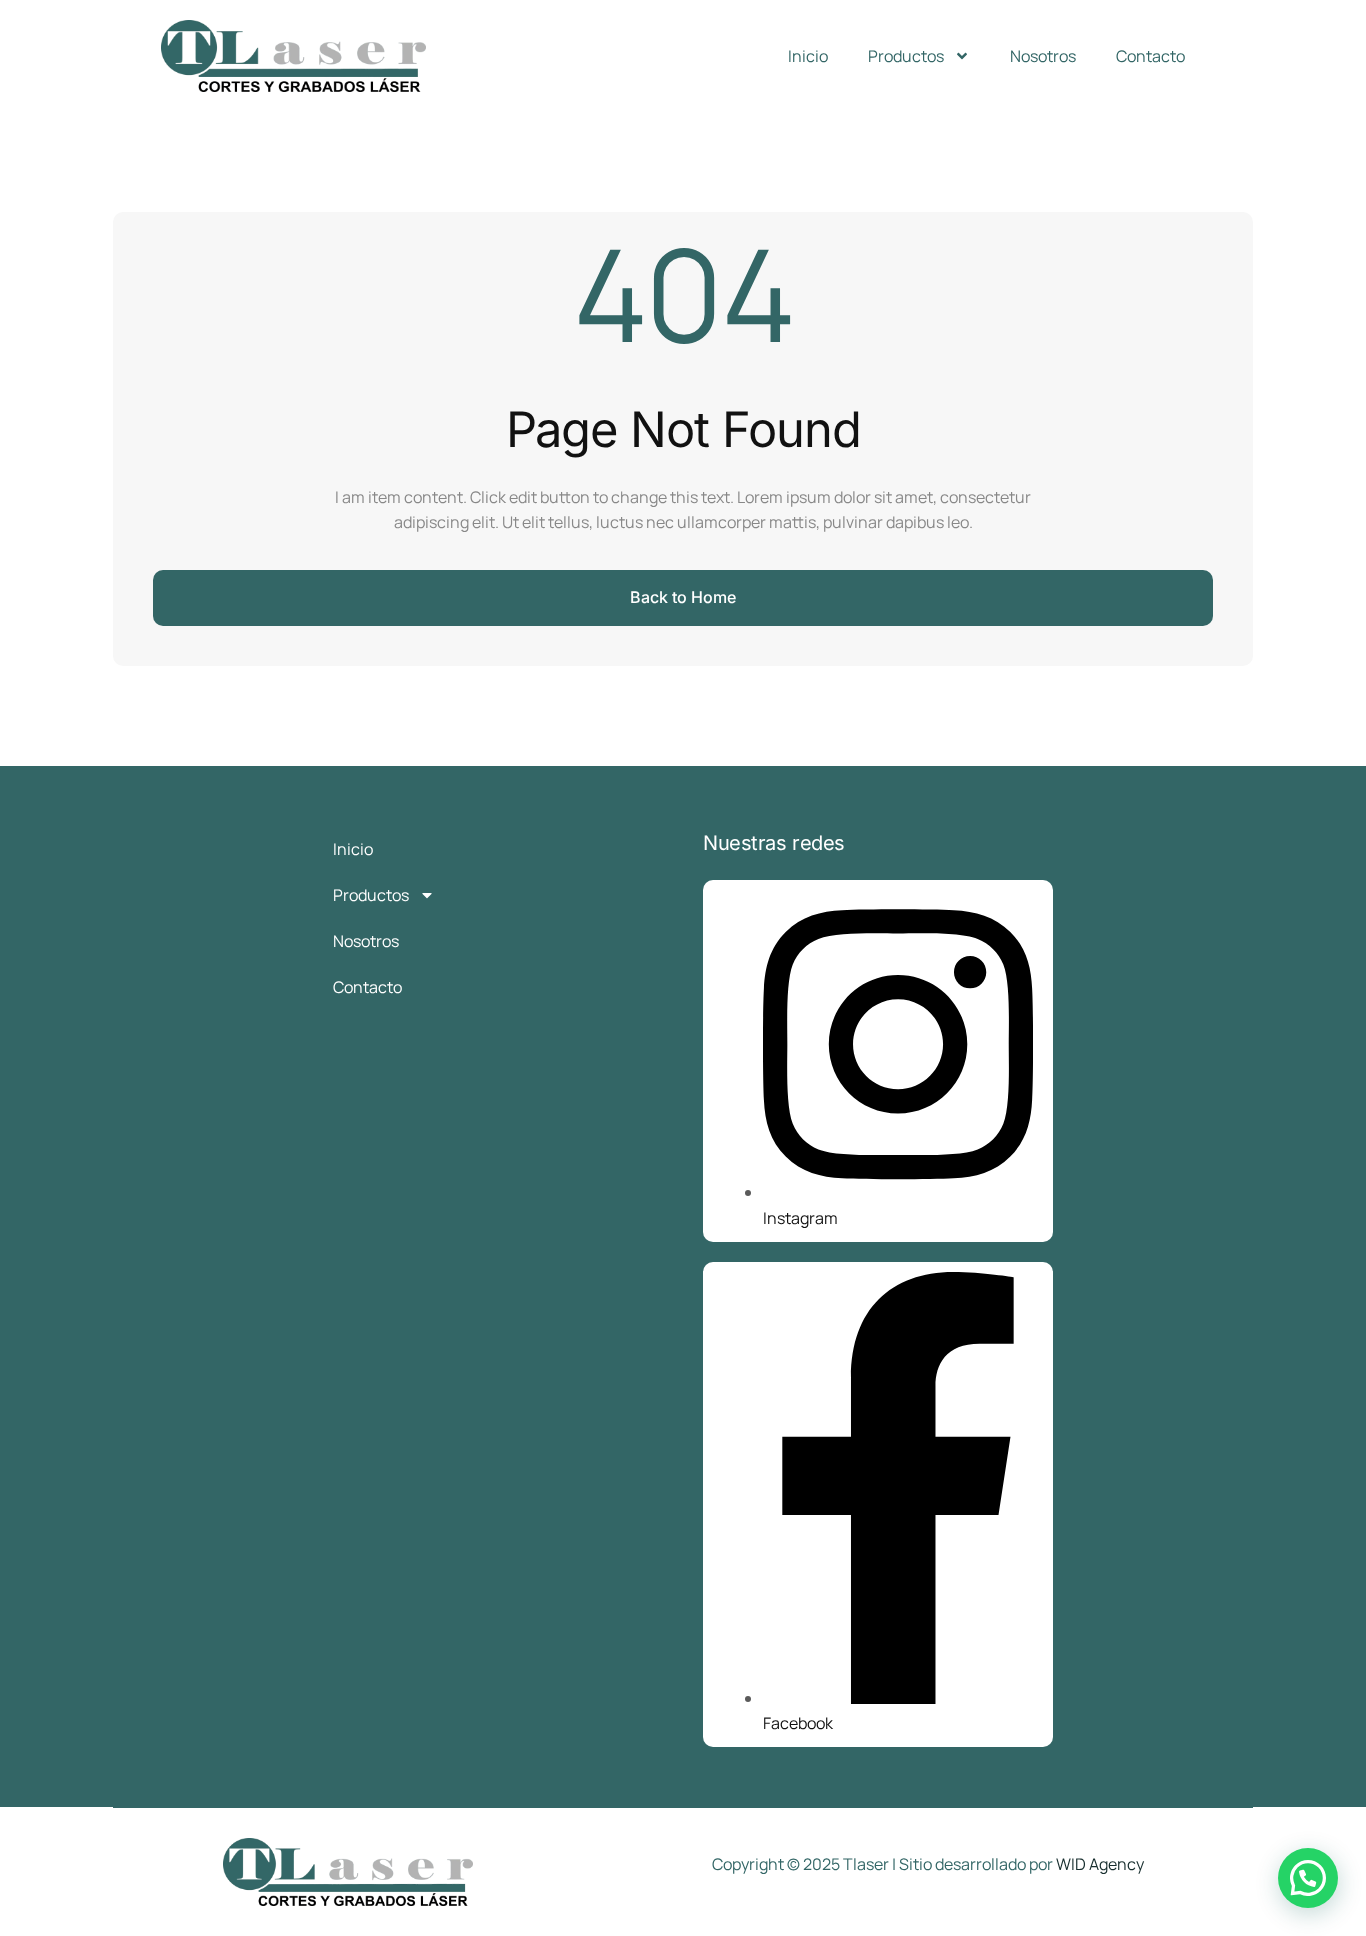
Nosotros (1043, 56)
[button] (1308, 1878)
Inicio (808, 56)
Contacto (1150, 56)
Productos (906, 56)
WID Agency (1100, 1864)
